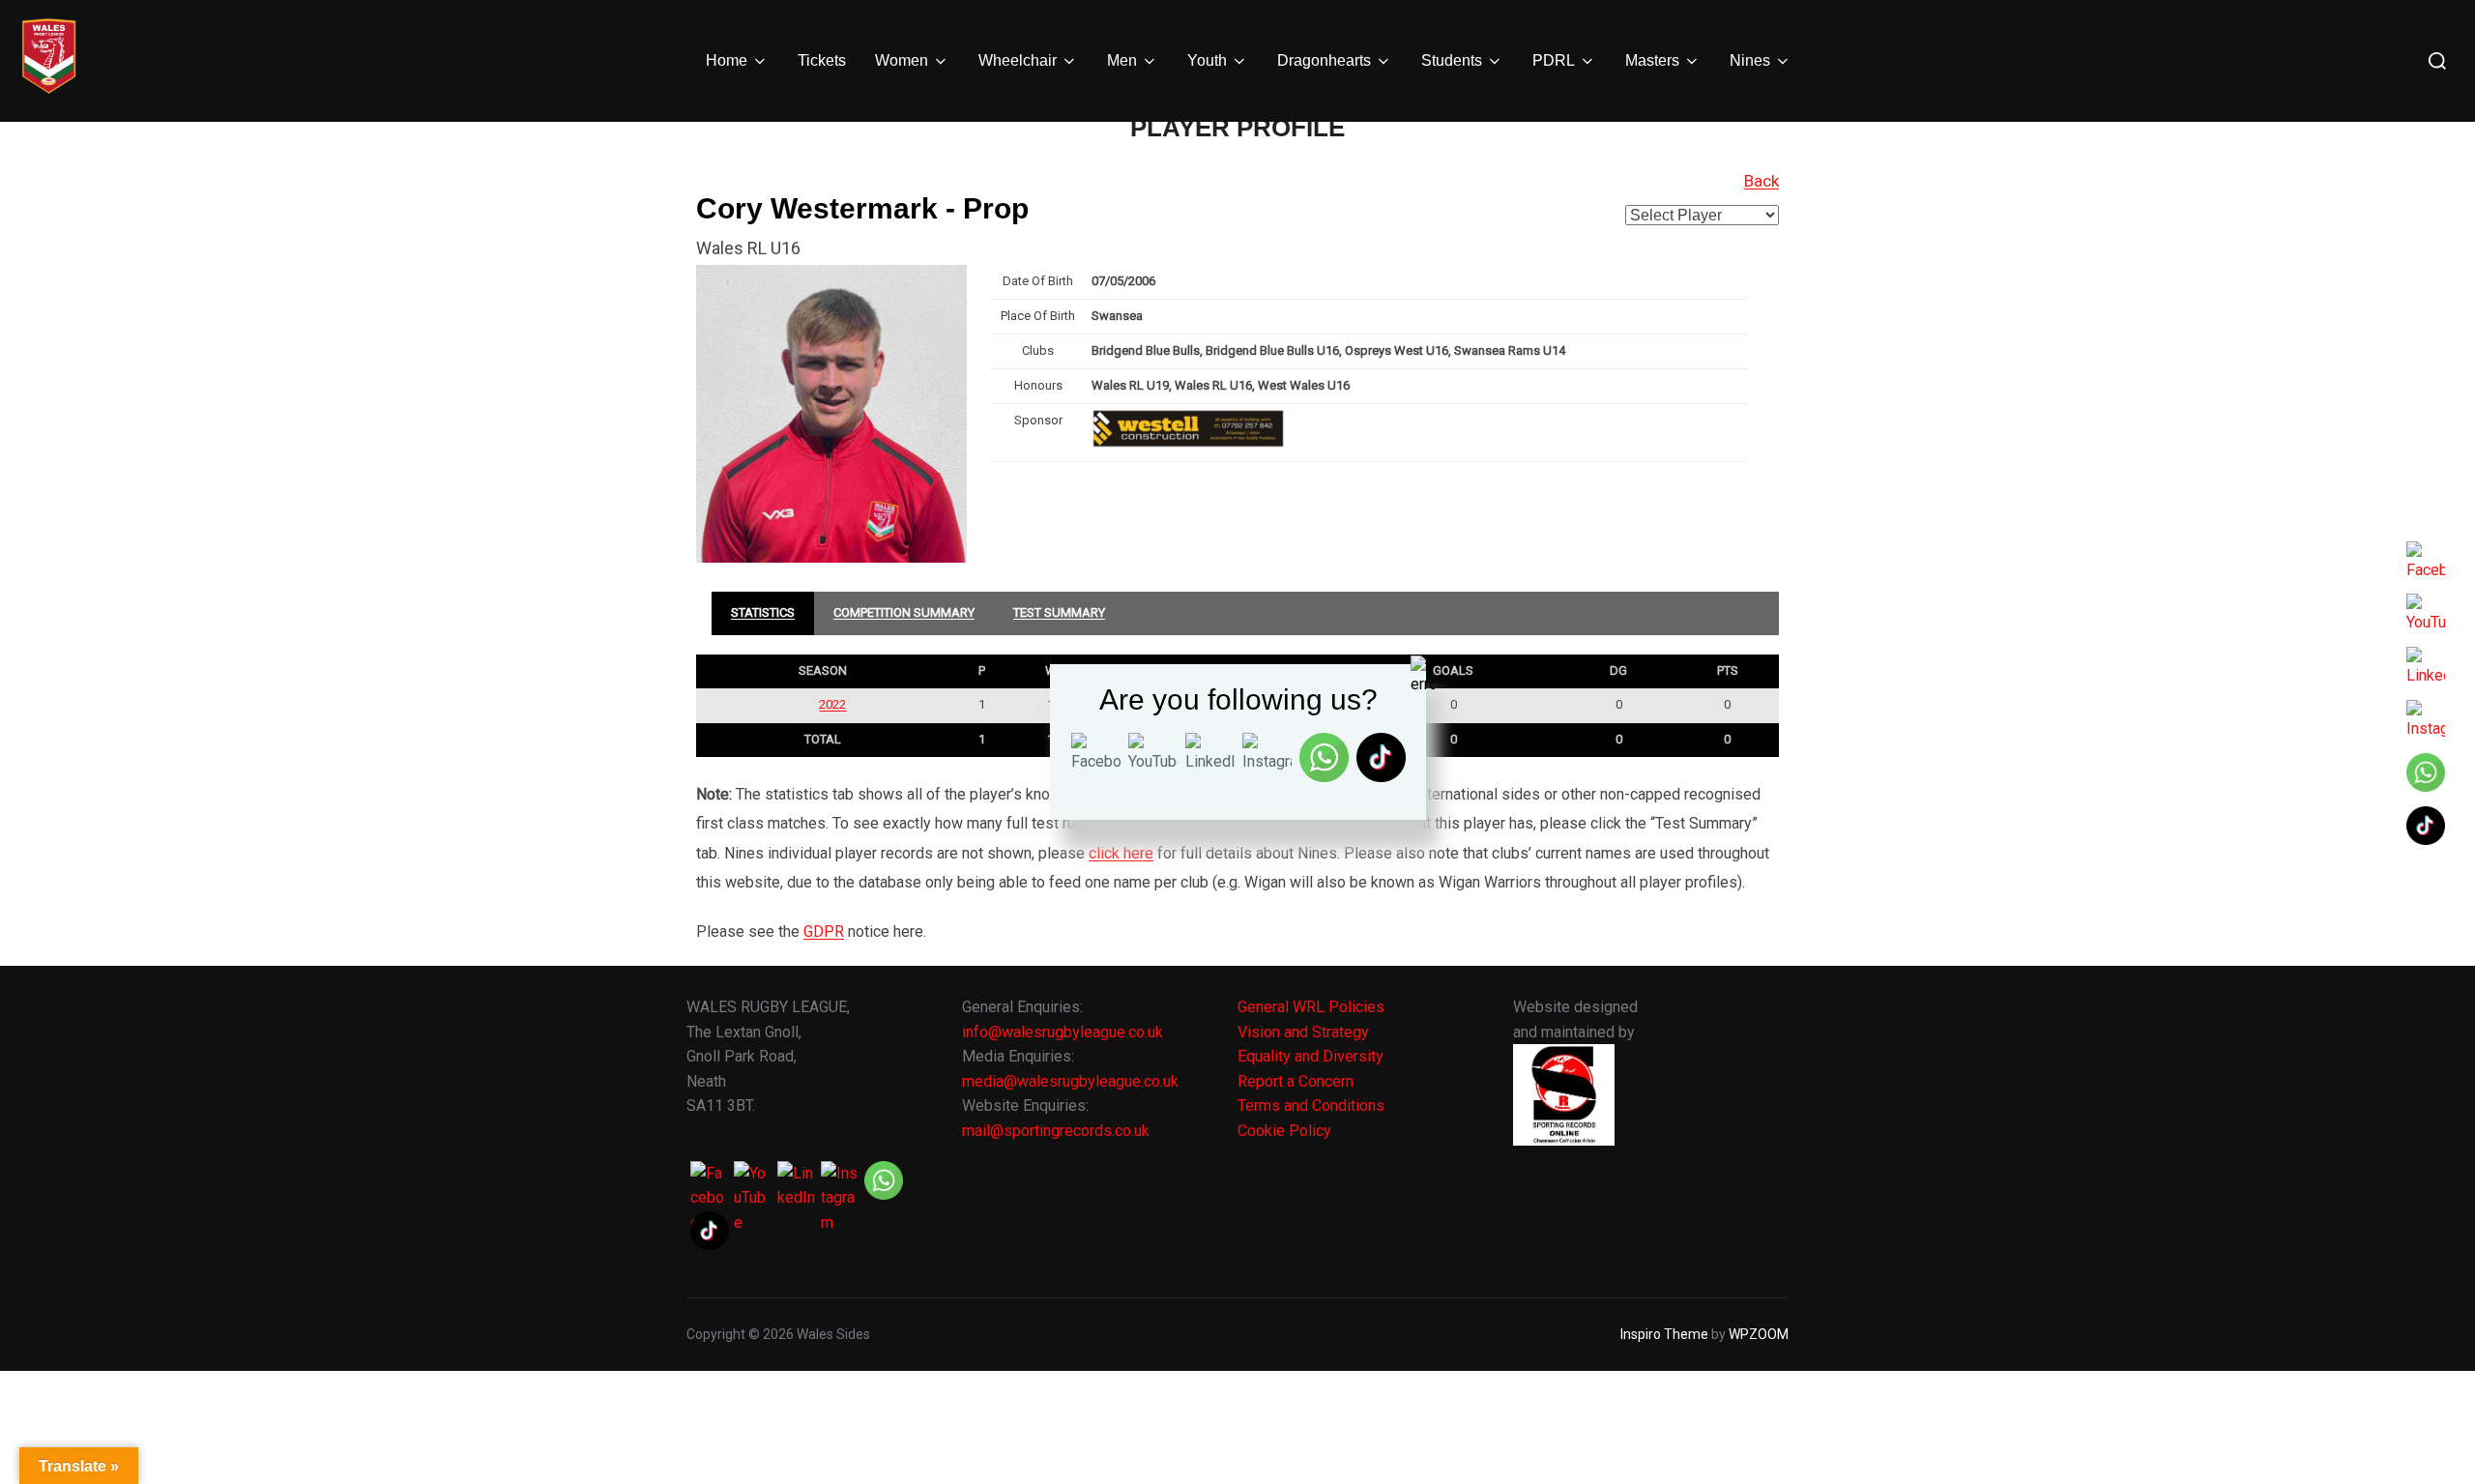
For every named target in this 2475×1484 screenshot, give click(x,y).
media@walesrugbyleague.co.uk (1070, 1081)
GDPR (824, 931)
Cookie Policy (1284, 1131)
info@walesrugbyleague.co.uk (1063, 1032)
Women (902, 60)
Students (1452, 60)
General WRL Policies (1311, 1007)
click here (1121, 853)
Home (727, 60)
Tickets (822, 60)
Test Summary (1059, 612)
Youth (1207, 60)
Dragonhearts (1324, 60)
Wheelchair (1018, 60)
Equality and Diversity (1310, 1056)
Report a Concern (1296, 1081)
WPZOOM (1759, 1334)
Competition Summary (904, 612)
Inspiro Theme (1664, 1334)
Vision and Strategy (1303, 1032)
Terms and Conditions (1311, 1106)
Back (1762, 181)
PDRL (1554, 60)
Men (1122, 60)
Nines (1750, 60)
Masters (1652, 60)
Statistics (763, 612)
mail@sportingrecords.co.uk (1056, 1131)
